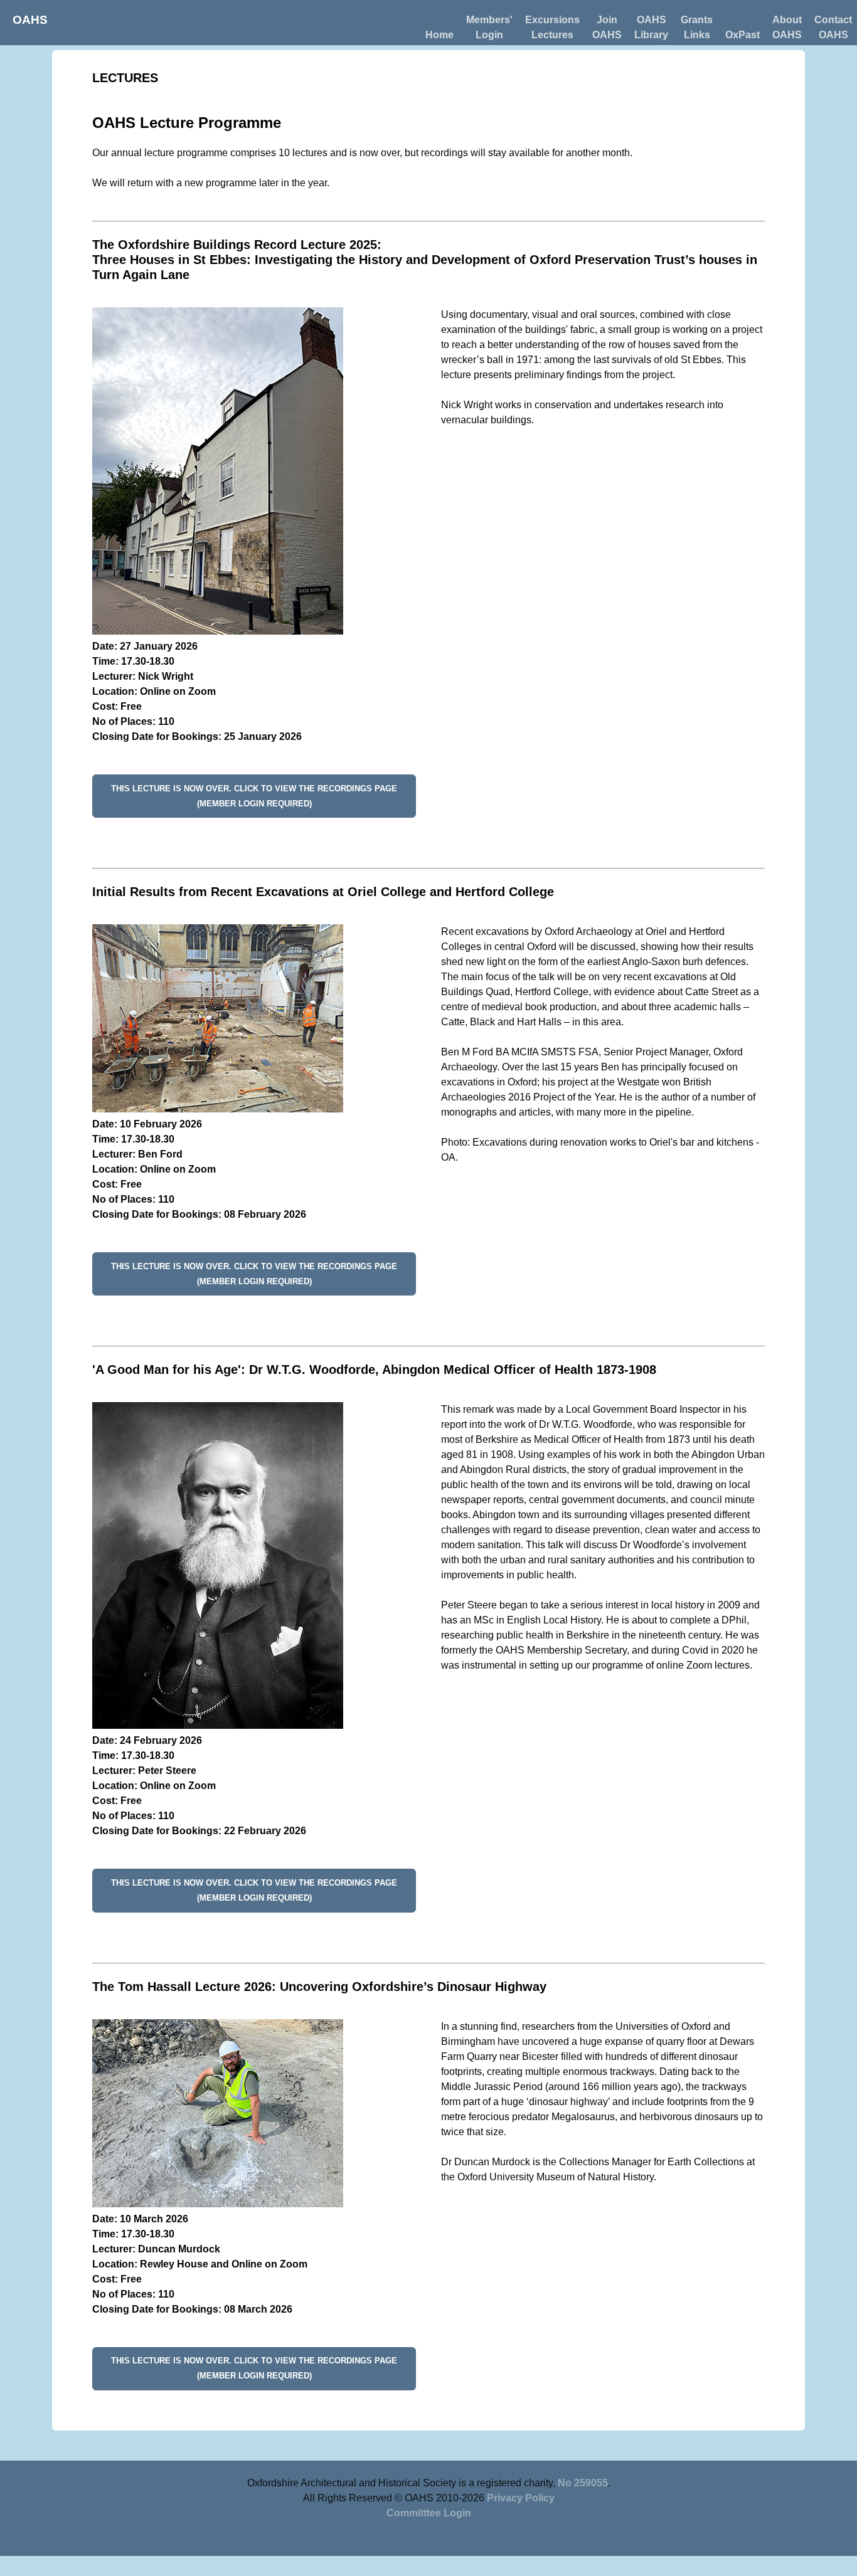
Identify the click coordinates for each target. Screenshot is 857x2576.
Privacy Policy (521, 2498)
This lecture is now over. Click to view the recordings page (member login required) (254, 796)
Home (439, 35)
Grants (697, 20)
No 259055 (583, 2483)
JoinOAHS (607, 27)
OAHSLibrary (651, 27)
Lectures (552, 35)
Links (697, 35)
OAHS (30, 20)
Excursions (552, 20)
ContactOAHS (833, 27)
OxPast (743, 35)
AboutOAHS (787, 27)
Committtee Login (429, 2513)
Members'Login (489, 27)
